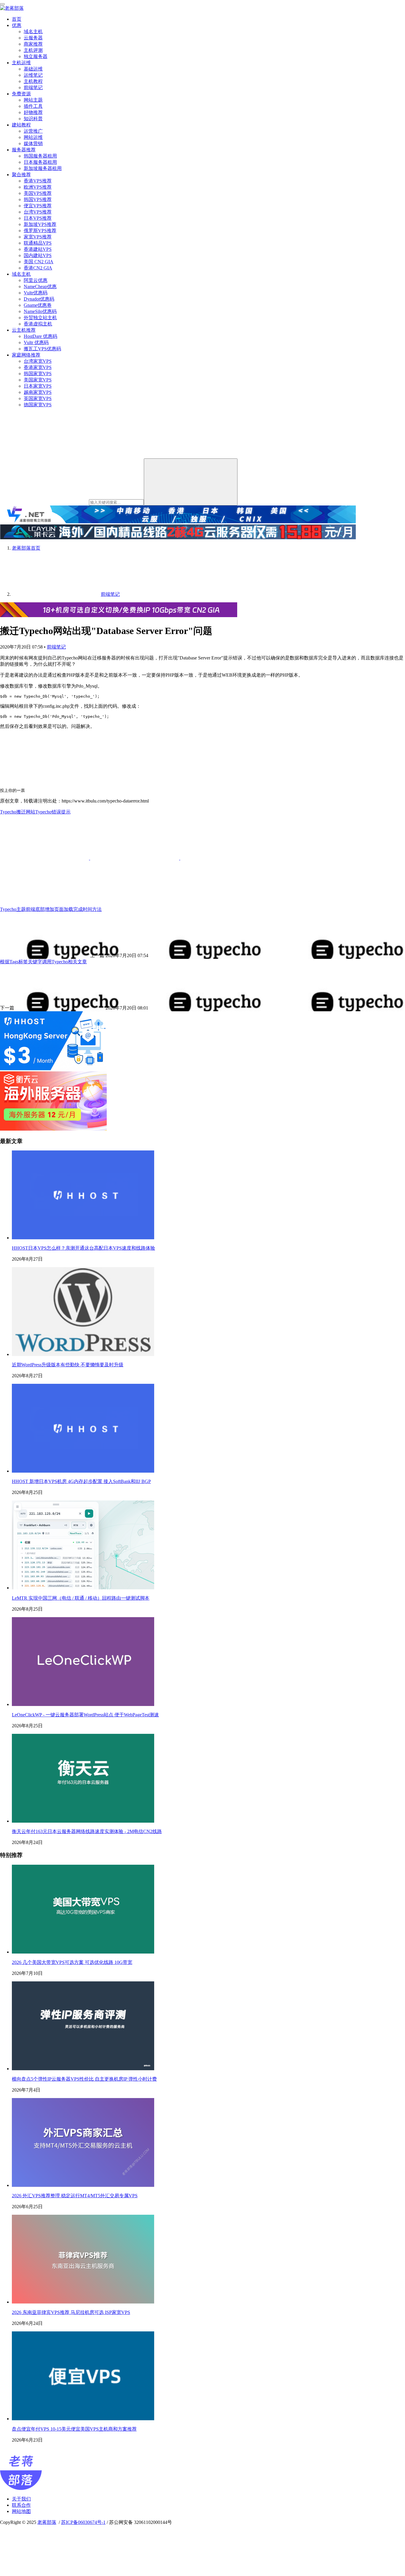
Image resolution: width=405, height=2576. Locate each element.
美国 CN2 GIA (39, 262)
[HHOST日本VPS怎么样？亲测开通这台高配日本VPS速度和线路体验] (83, 1238)
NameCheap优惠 (40, 287)
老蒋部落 (47, 2522)
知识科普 (33, 119)
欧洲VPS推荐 (38, 187)
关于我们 (21, 2499)
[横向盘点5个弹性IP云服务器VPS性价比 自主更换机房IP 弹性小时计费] (83, 2069)
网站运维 (33, 137)
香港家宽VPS (38, 367)
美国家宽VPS (38, 380)
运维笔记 (33, 75)
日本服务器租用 (40, 162)
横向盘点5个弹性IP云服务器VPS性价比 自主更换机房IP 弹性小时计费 (84, 2079)
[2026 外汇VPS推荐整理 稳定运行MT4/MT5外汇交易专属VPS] (83, 2185)
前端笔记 (33, 88)
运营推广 (33, 131)
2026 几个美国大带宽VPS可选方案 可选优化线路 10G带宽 (72, 1962)
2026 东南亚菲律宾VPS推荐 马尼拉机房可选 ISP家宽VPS (71, 2312)
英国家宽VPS (38, 398)
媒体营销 (33, 143)
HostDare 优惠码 (40, 336)
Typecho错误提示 (53, 812)
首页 (17, 19)
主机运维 (21, 63)
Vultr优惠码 (36, 293)
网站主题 (33, 100)
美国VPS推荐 (38, 193)
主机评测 (33, 50)
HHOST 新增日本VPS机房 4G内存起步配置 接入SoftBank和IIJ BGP (81, 1481)
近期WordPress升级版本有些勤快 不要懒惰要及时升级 (68, 1365)
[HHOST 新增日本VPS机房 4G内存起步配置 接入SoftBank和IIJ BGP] (83, 1471)
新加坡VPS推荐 (40, 224)
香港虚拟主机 (38, 324)
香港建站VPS (38, 249)
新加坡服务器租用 (43, 168)
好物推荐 (33, 112)
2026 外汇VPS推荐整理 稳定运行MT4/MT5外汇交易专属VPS (75, 2196)
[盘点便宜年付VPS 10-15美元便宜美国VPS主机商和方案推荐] (83, 2419)
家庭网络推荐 (26, 355)
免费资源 (21, 94)
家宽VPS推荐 (38, 237)
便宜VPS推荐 (38, 206)
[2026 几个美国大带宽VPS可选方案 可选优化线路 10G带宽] (83, 1952)
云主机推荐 (24, 330)
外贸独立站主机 (40, 318)
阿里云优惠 (36, 280)
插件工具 (33, 106)
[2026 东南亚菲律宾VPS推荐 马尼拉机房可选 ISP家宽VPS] (83, 2302)
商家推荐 (33, 44)
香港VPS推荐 (38, 181)
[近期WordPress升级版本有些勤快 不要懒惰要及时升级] (83, 1354)
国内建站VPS (38, 255)
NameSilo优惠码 (40, 311)
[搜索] (191, 482)
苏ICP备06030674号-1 (83, 2522)
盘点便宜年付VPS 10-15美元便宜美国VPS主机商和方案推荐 (74, 2429)
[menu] (2, 4)
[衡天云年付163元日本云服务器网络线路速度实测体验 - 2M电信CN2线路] (83, 1821)
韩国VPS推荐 (38, 199)
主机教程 (33, 81)
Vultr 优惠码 (36, 342)
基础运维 (33, 69)
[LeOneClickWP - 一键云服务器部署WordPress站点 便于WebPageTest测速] (83, 1704)
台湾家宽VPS (38, 361)
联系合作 (21, 2505)
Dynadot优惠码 (39, 299)
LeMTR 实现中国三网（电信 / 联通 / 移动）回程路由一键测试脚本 (81, 1598)
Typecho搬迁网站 (18, 812)
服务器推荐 (24, 150)
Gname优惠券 (38, 305)
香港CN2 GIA (38, 268)
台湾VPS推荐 (38, 212)
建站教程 (21, 125)
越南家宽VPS (38, 392)
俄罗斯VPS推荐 (40, 231)
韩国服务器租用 (40, 156)
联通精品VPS (38, 243)
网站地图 (21, 2511)
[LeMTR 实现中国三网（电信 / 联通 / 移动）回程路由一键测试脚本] (83, 1588)
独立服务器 (36, 56)
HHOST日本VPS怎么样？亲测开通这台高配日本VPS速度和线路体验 (83, 1248)
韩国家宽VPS (38, 374)
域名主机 (33, 32)
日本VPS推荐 (38, 218)
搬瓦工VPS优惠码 (42, 349)
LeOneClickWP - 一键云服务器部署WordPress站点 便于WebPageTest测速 (85, 1715)
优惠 (17, 25)
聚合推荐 (21, 175)
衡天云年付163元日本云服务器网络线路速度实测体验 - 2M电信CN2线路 (87, 1831)
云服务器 (33, 38)
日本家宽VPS (38, 386)
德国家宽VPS (38, 405)
